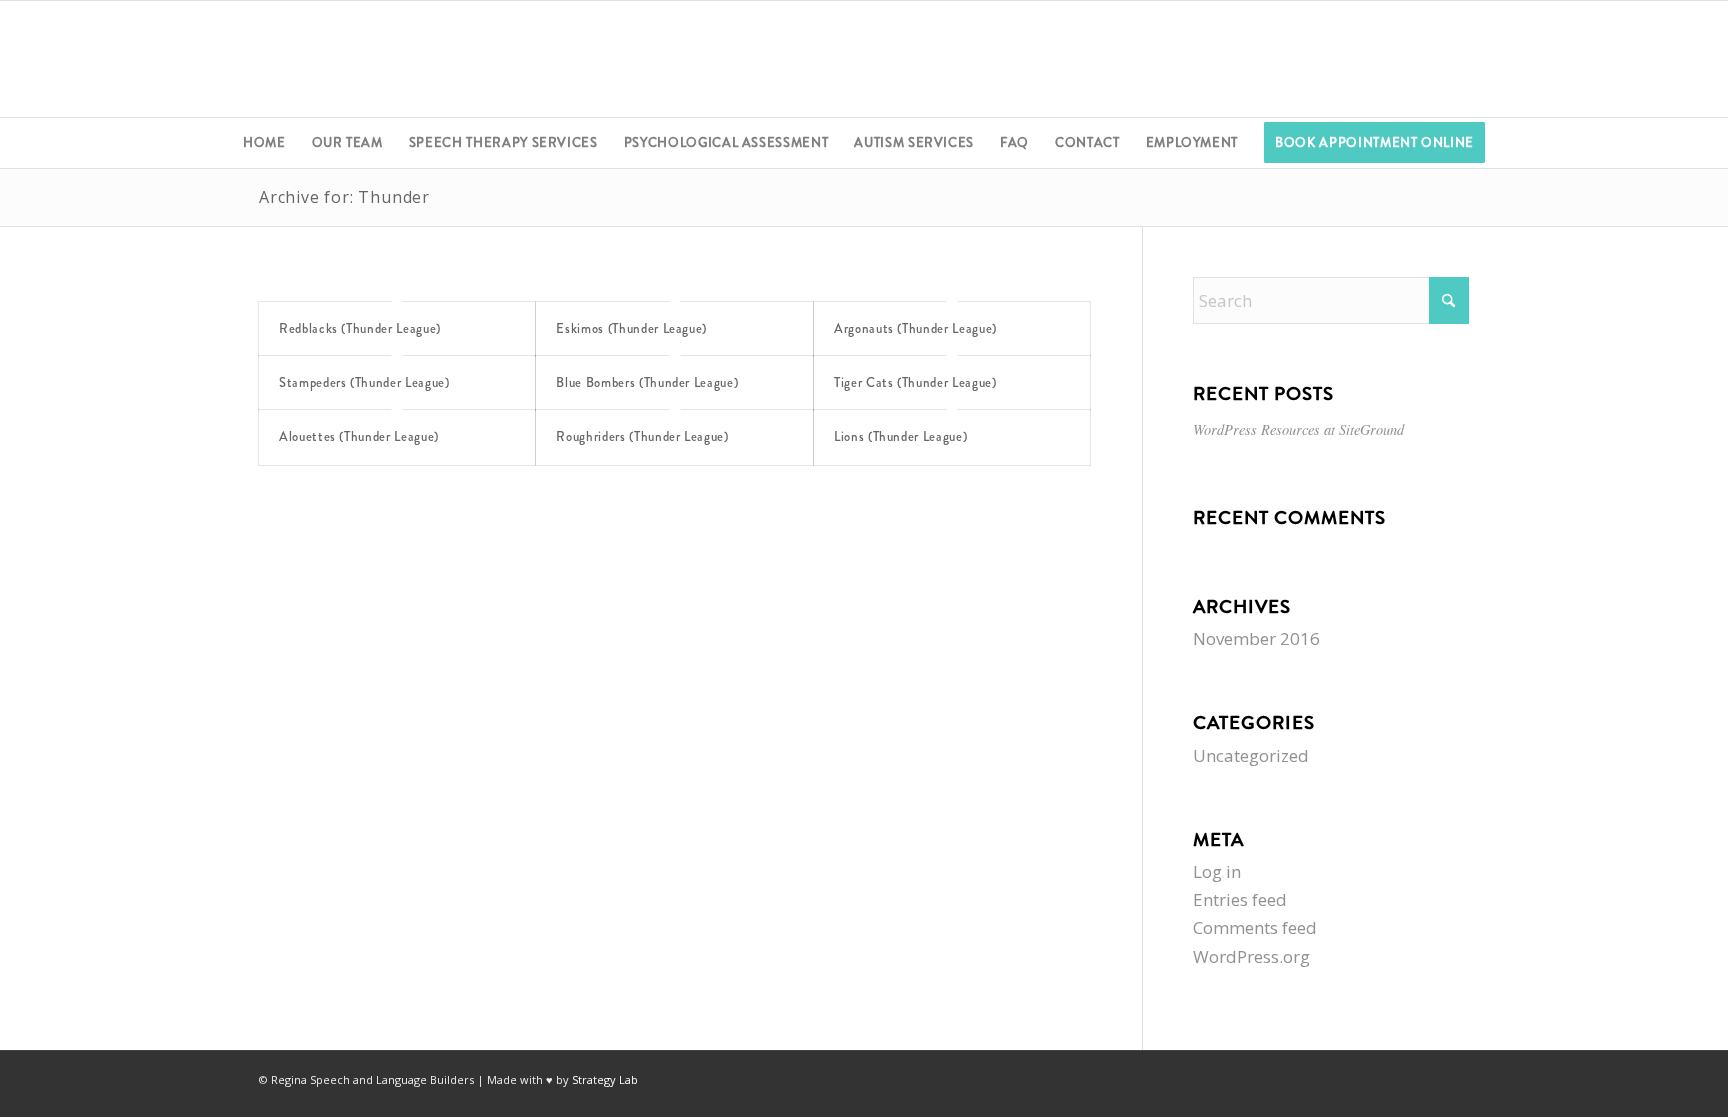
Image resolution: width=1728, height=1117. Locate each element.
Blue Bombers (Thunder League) (647, 382)
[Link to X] (1648, 59)
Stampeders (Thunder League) (364, 382)
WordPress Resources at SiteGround (1298, 429)
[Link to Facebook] (1618, 59)
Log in (1217, 871)
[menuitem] (264, 143)
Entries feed (1240, 899)
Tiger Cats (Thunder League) (915, 382)
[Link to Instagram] (1678, 59)
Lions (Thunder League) (900, 436)
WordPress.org (1251, 956)
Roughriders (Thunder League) (642, 436)
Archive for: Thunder (344, 197)
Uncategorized (1251, 755)
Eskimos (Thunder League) (631, 328)
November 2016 (1256, 638)
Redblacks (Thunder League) (360, 328)
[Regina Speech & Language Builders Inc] (864, 59)
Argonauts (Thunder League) (915, 328)
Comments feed (1255, 927)
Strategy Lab (605, 1079)
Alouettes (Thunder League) (359, 436)
